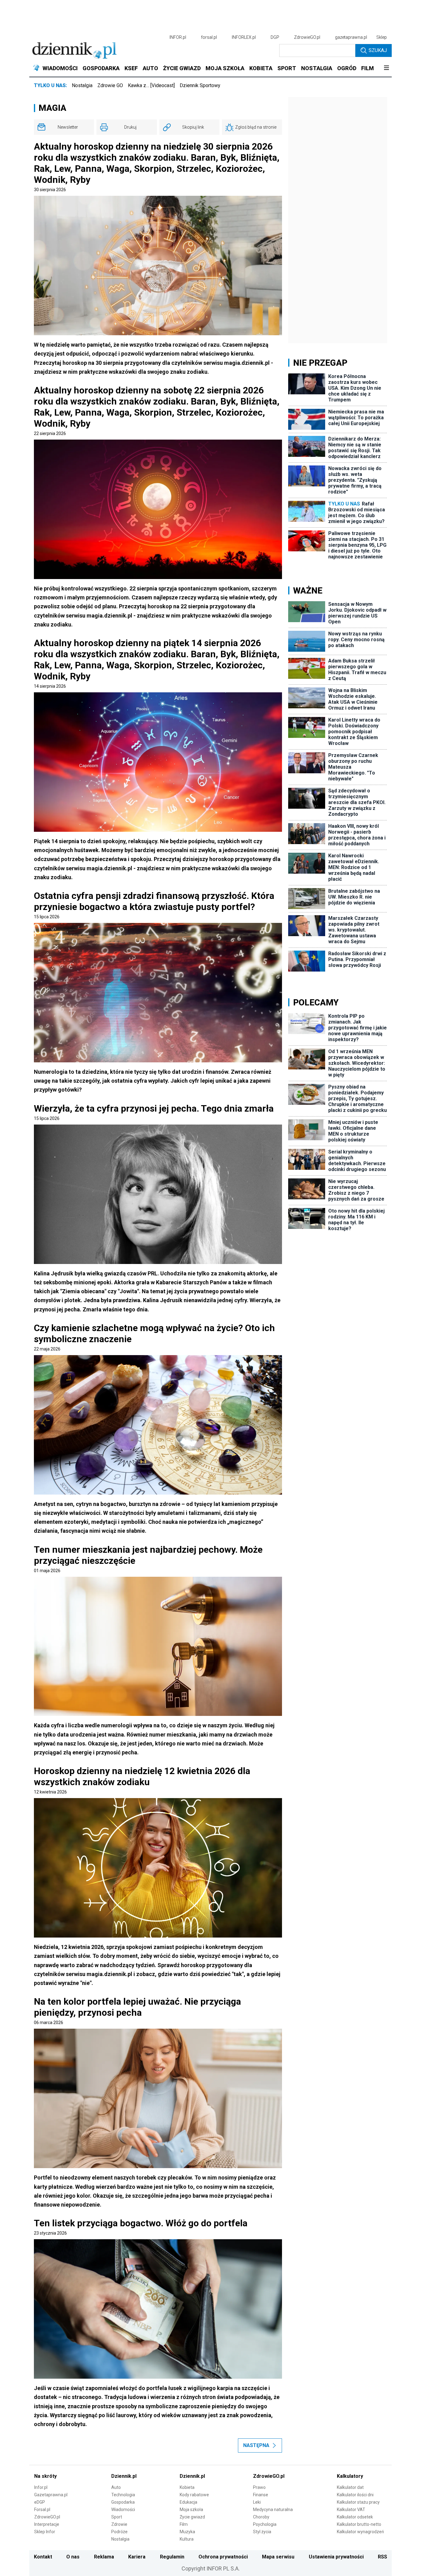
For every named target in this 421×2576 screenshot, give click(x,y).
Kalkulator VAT (351, 2510)
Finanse (261, 2495)
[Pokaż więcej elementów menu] (386, 68)
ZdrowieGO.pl (307, 37)
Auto (116, 2487)
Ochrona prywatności (223, 2557)
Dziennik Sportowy (200, 85)
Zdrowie (119, 2524)
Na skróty (45, 2476)
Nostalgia (82, 85)
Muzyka (187, 2532)
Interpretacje (47, 2524)
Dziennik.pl (124, 2476)
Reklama (104, 2557)
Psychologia (265, 2524)
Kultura (187, 2539)
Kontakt (43, 2557)
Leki (257, 2502)
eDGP (40, 2502)
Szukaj (378, 50)
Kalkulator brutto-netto (359, 2524)
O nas (73, 2557)
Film (184, 2524)
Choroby (261, 2517)
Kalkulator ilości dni (355, 2495)
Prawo (259, 2487)
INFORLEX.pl (244, 37)
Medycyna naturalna (273, 2510)
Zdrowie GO (110, 85)
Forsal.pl (42, 2510)
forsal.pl (209, 37)
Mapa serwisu (278, 2557)
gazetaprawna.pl (351, 37)
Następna (256, 2445)
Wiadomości (123, 2510)
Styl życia (262, 2532)
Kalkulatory (350, 2476)
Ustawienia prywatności (336, 2557)
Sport (117, 2517)
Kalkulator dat (350, 2487)
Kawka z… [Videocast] (151, 85)
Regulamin (172, 2557)
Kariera (137, 2557)
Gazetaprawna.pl (51, 2495)
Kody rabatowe (194, 2495)
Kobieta (187, 2487)
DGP (275, 37)
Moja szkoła (191, 2510)
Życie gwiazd (192, 2517)
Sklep (382, 37)
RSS (382, 2557)
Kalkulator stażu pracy (358, 2502)
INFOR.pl (178, 37)
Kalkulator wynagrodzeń (360, 2532)
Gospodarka (123, 2502)
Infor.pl (41, 2487)
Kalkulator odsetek (355, 2517)
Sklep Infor (45, 2532)
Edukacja (188, 2502)
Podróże (119, 2532)
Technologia (123, 2495)
